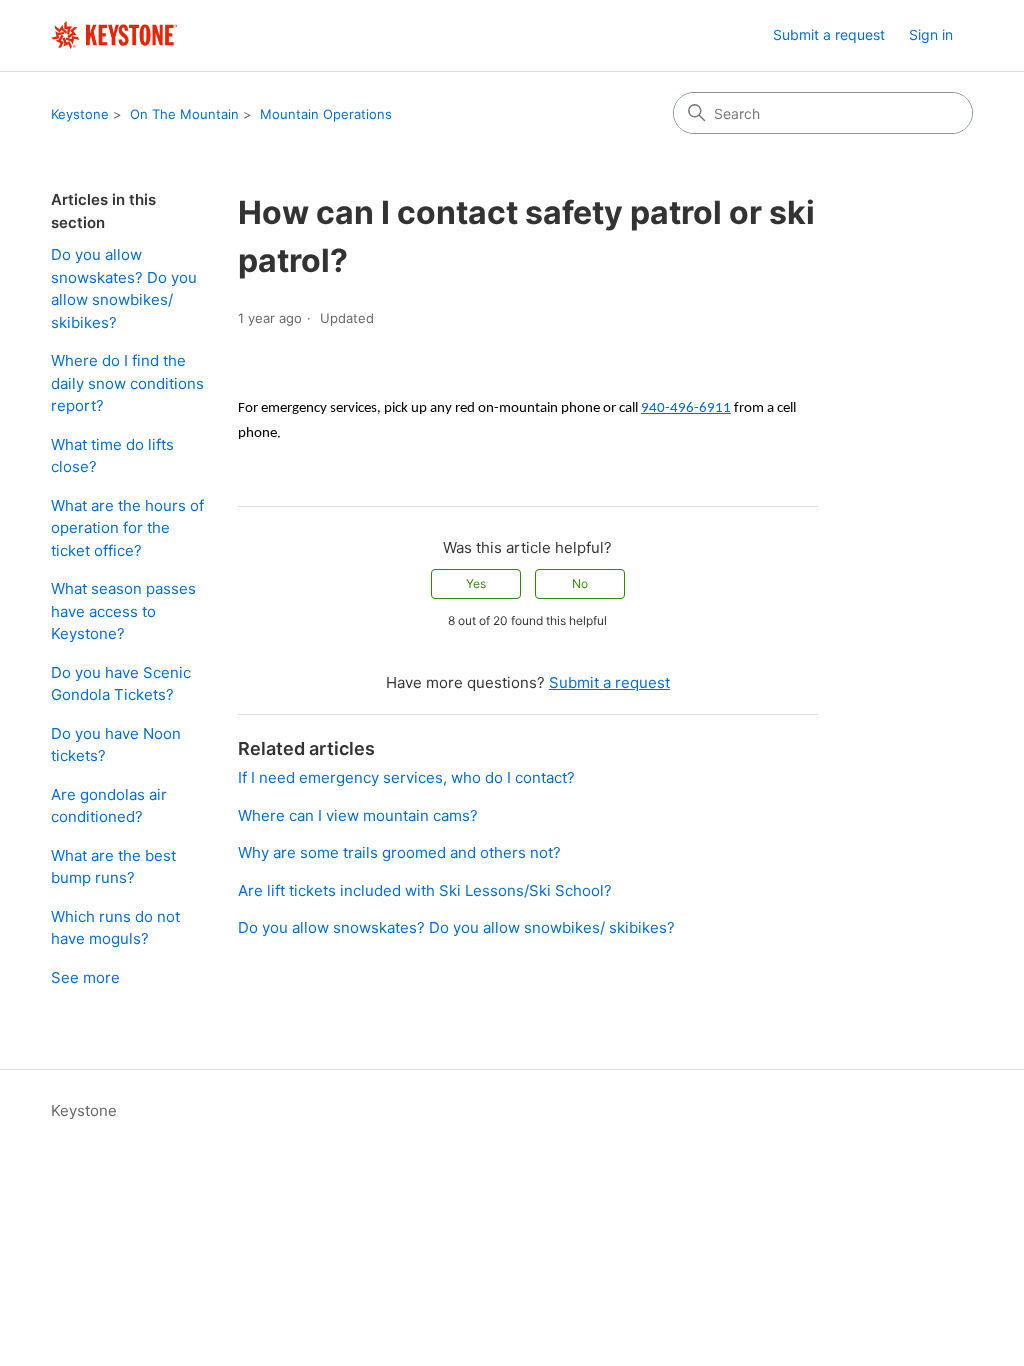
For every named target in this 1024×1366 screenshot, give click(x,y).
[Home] (114, 35)
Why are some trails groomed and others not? (399, 852)
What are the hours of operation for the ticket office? (127, 528)
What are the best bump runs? (113, 867)
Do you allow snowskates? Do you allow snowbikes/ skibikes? (124, 288)
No (580, 583)
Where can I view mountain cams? (358, 815)
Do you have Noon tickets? (116, 745)
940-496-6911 (686, 408)
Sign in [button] (931, 34)
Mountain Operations (326, 114)
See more (85, 977)
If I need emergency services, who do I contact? (406, 777)
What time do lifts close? (112, 456)
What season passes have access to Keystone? (123, 611)
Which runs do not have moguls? (115, 928)
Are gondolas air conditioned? (109, 806)
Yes (476, 583)
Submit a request (829, 34)
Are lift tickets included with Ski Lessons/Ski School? (425, 890)
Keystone (80, 114)
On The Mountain (184, 114)
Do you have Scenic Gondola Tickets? (121, 684)
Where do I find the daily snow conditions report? (127, 383)
